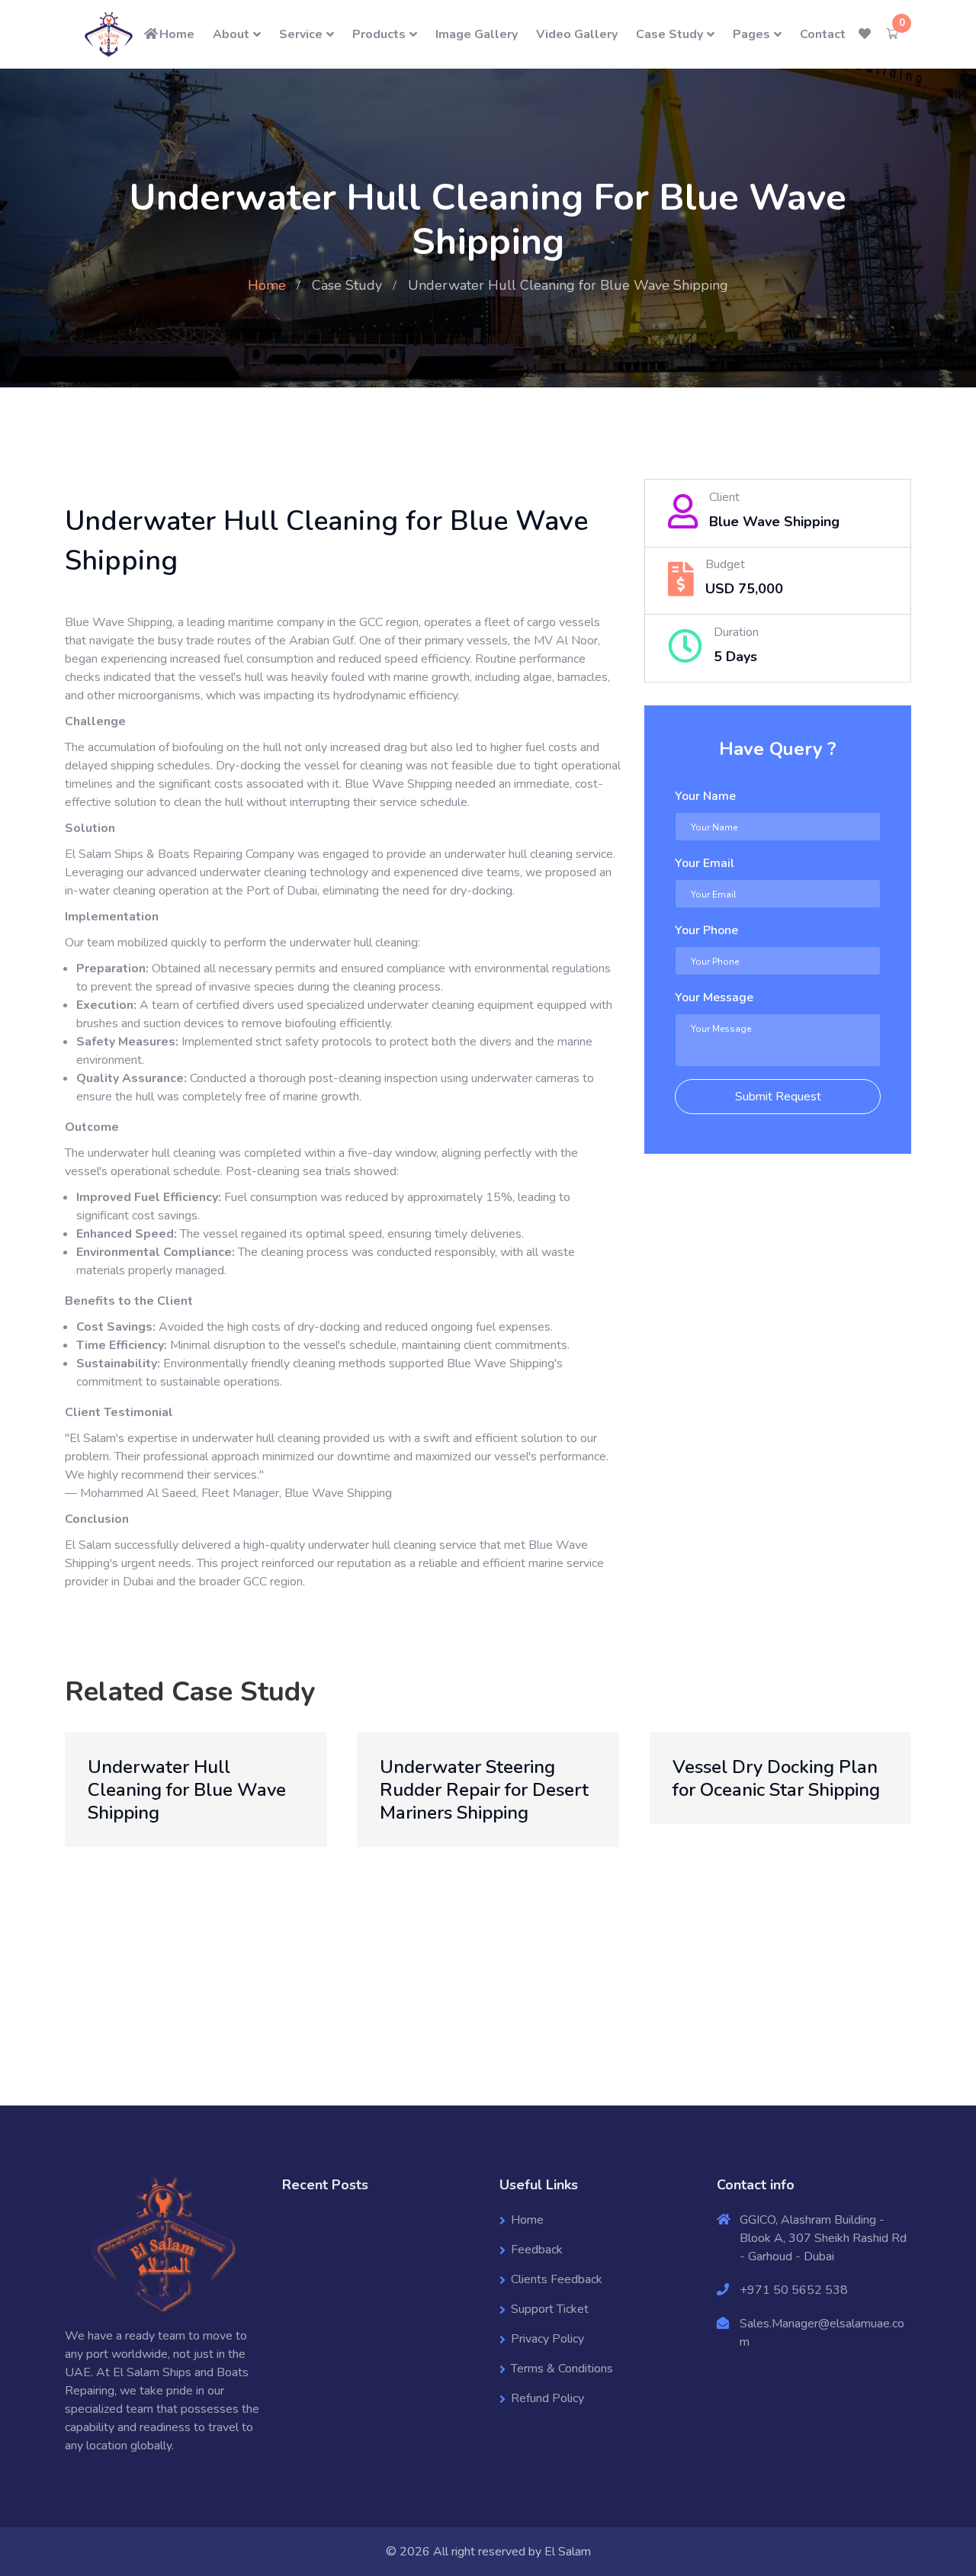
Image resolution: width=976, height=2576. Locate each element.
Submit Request (778, 1097)
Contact (823, 34)
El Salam (568, 2552)
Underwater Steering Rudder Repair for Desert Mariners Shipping (484, 1790)
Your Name (705, 796)
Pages (751, 34)
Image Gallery (477, 34)
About (231, 34)
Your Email (705, 863)
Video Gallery (577, 34)
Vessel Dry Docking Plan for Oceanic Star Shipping (776, 1778)
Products (379, 34)
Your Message (714, 997)
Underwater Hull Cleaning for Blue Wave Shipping (187, 1790)
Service (301, 34)
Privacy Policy (547, 2339)
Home (177, 34)
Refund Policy (547, 2398)
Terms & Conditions (562, 2369)
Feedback (537, 2250)
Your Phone (706, 930)
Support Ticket (550, 2309)
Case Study (669, 34)
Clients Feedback (557, 2279)
